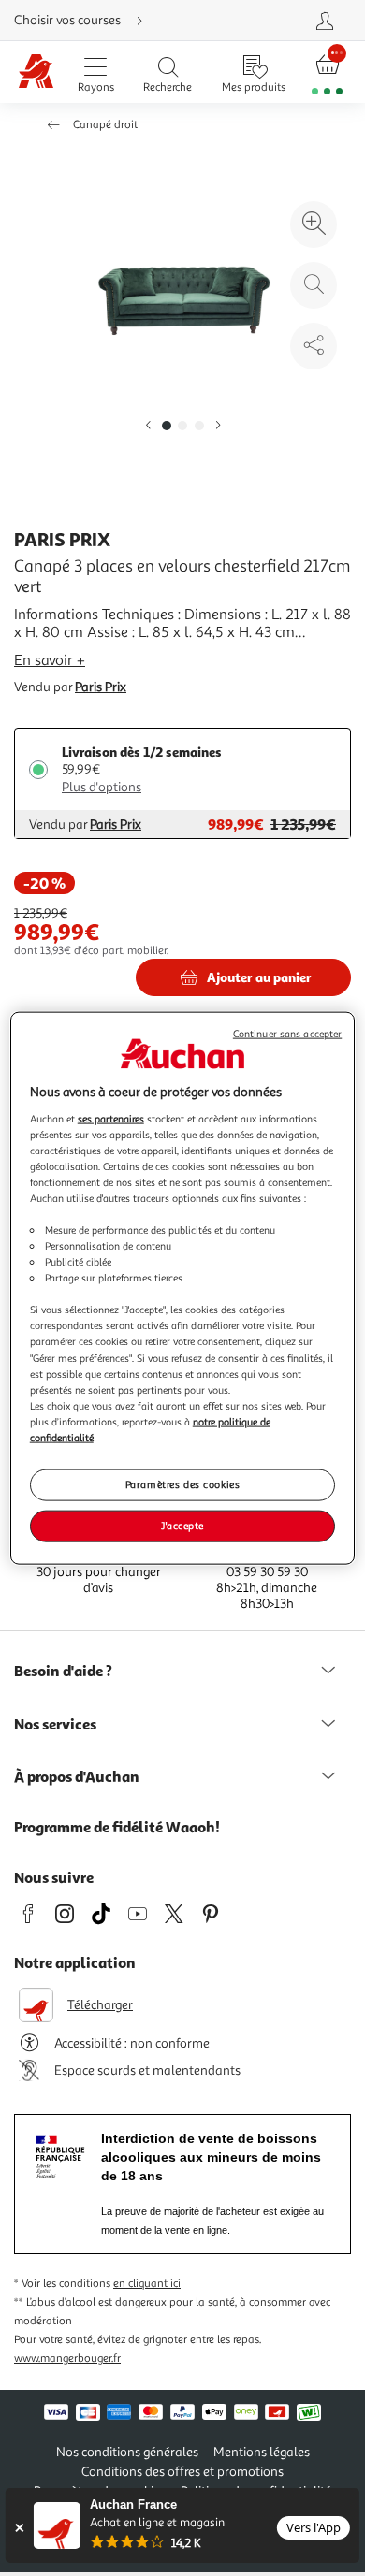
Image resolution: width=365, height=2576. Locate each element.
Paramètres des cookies (183, 1484)
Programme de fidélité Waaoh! (117, 1827)
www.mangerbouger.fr (67, 2359)
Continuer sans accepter (287, 1034)
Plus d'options (102, 787)
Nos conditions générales (127, 2452)
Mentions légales (262, 2452)
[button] (148, 426)
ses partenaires (111, 1118)
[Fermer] (19, 2528)
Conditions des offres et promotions (182, 2472)
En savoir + (50, 660)
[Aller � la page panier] (328, 72)
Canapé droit (105, 125)
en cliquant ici (147, 2284)
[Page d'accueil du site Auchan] (36, 72)
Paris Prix (101, 687)
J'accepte (182, 1525)
